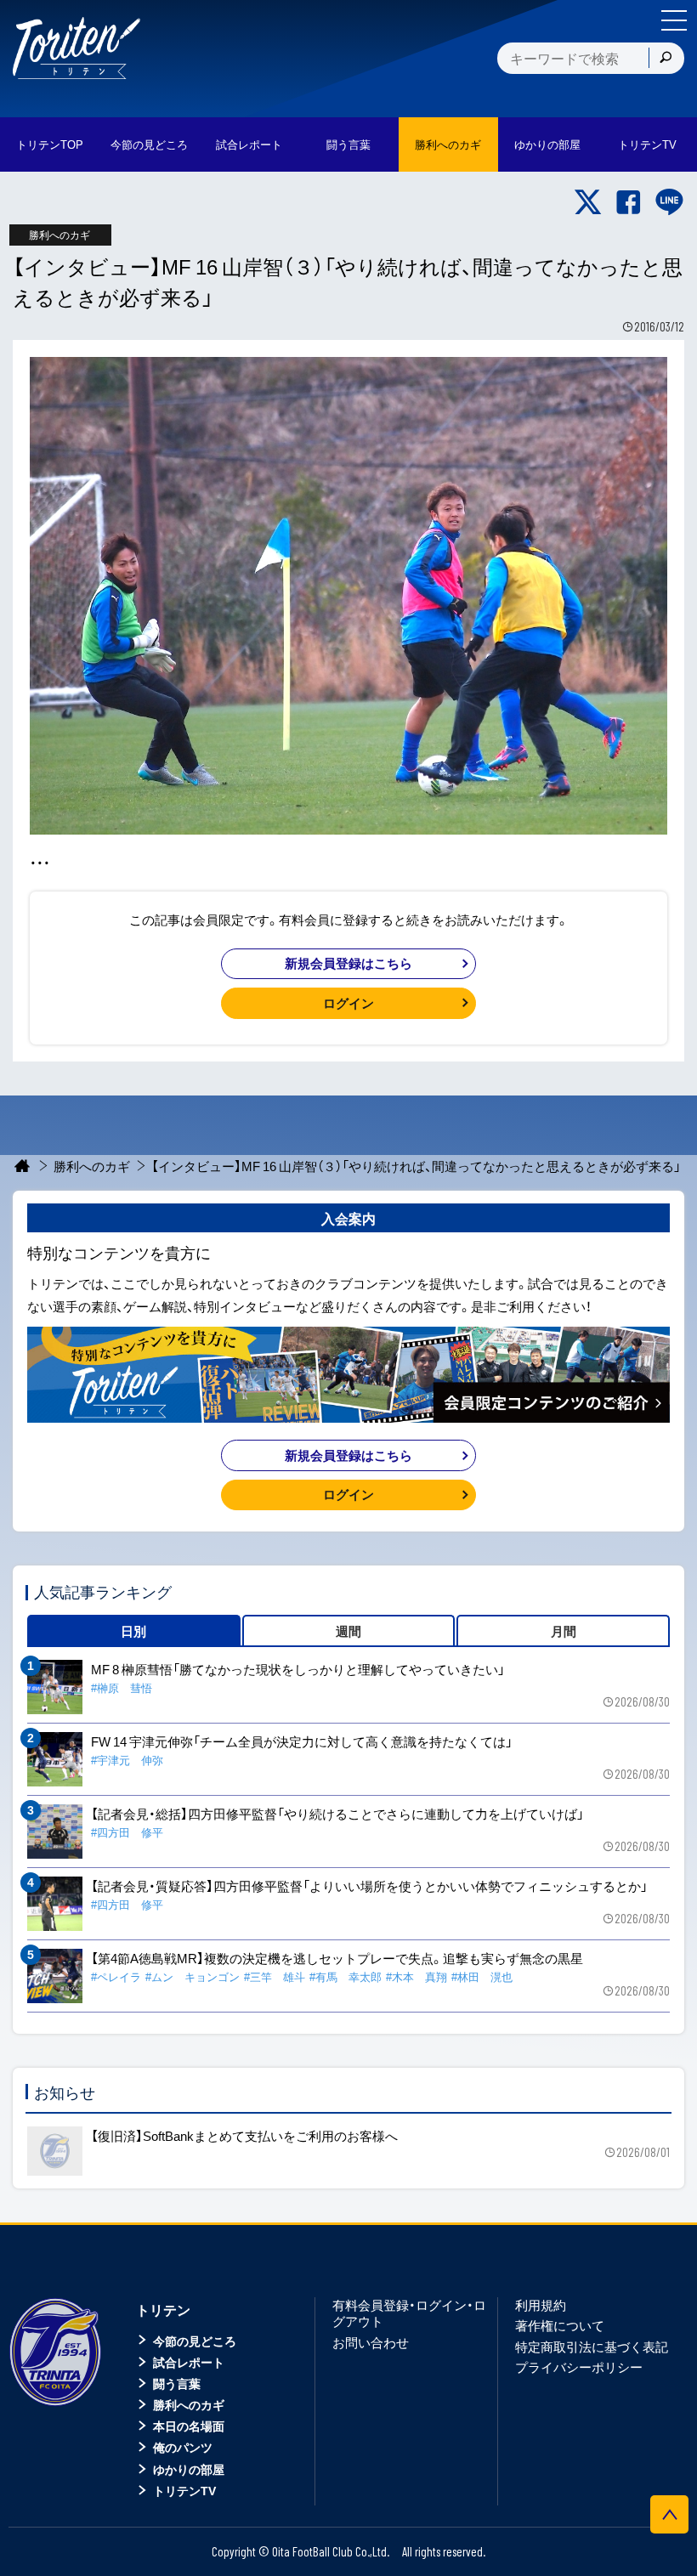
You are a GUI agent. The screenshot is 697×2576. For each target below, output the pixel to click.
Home (23, 1166)
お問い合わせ (371, 2342)
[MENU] (674, 20)
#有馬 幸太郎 (346, 1976)
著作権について (560, 2325)
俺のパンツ (183, 2447)
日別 (133, 1631)
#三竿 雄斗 (275, 1976)
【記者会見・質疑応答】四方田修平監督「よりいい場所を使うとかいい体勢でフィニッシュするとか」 (369, 1886)
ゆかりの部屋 (189, 2469)
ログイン (348, 1003)
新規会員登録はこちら (348, 963)
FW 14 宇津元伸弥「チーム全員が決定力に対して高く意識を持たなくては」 (302, 1741)
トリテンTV (184, 2490)
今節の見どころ (195, 2341)
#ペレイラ (116, 1976)
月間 (564, 1631)
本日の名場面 (189, 2426)
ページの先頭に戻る (669, 2514)
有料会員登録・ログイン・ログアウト (409, 2313)
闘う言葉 (348, 144)
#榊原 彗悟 (122, 1687)
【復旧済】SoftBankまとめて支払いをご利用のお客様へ (244, 2136)
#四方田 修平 (127, 1832)
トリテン (163, 2309)
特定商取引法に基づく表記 (592, 2347)
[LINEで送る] (669, 202)
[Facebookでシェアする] (629, 202)
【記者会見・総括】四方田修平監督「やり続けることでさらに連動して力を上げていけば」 (337, 1814)
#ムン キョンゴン (193, 1976)
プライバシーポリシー (579, 2367)
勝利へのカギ (92, 1166)
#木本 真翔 (416, 1976)
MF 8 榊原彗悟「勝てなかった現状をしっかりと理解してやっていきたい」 (298, 1669)
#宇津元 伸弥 (127, 1760)
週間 (348, 1631)
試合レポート (189, 2362)
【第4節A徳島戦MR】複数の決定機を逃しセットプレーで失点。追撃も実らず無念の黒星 (337, 1958)
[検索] (666, 58)
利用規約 (541, 2305)
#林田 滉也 (482, 1976)
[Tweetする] (588, 202)
